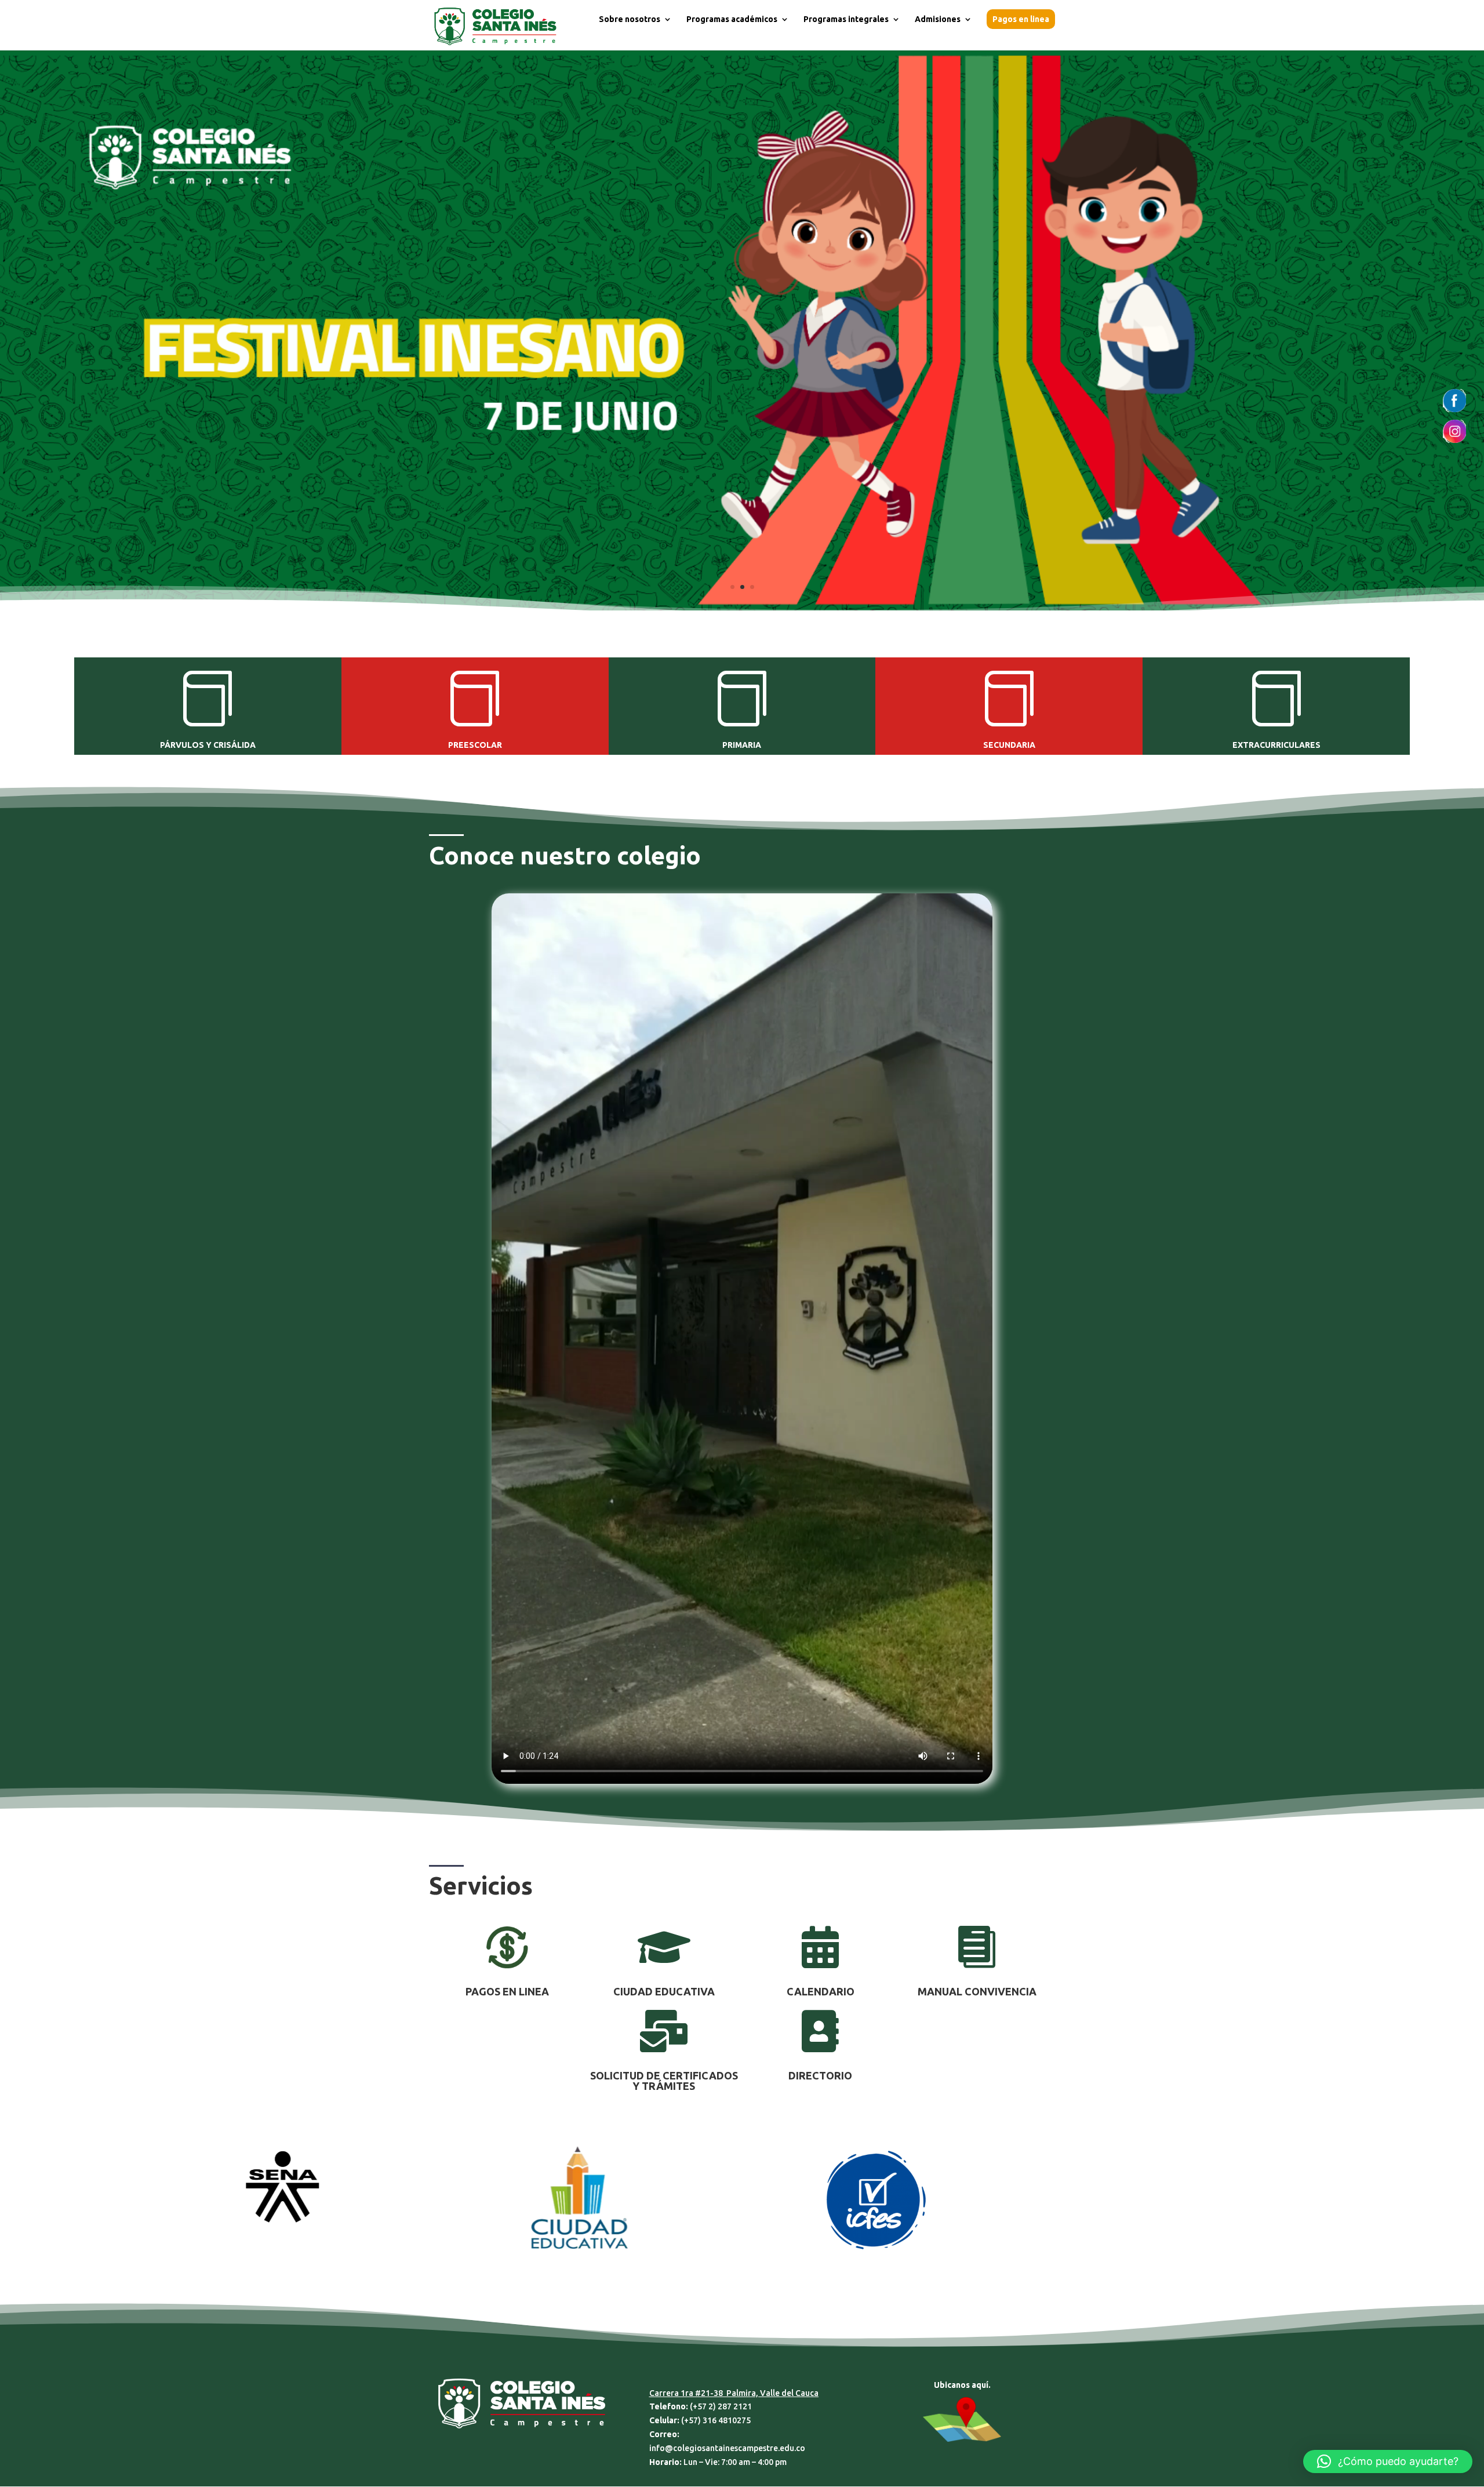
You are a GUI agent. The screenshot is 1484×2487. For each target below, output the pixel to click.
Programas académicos (732, 19)
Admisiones (938, 19)
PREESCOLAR (475, 745)
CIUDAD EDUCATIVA (664, 1991)
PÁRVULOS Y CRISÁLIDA (208, 745)
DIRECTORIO (820, 2075)
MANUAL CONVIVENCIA (977, 1991)
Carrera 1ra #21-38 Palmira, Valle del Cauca (734, 2393)
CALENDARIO (821, 1991)
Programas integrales (846, 19)
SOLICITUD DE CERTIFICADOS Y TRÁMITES (664, 2081)
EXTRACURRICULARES (1276, 745)
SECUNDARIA (1009, 745)
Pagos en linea (1021, 19)
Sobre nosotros (630, 19)
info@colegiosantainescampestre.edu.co (727, 2448)
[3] (742, 608)
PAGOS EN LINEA (507, 1991)
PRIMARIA (742, 745)
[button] (1388, 2461)
